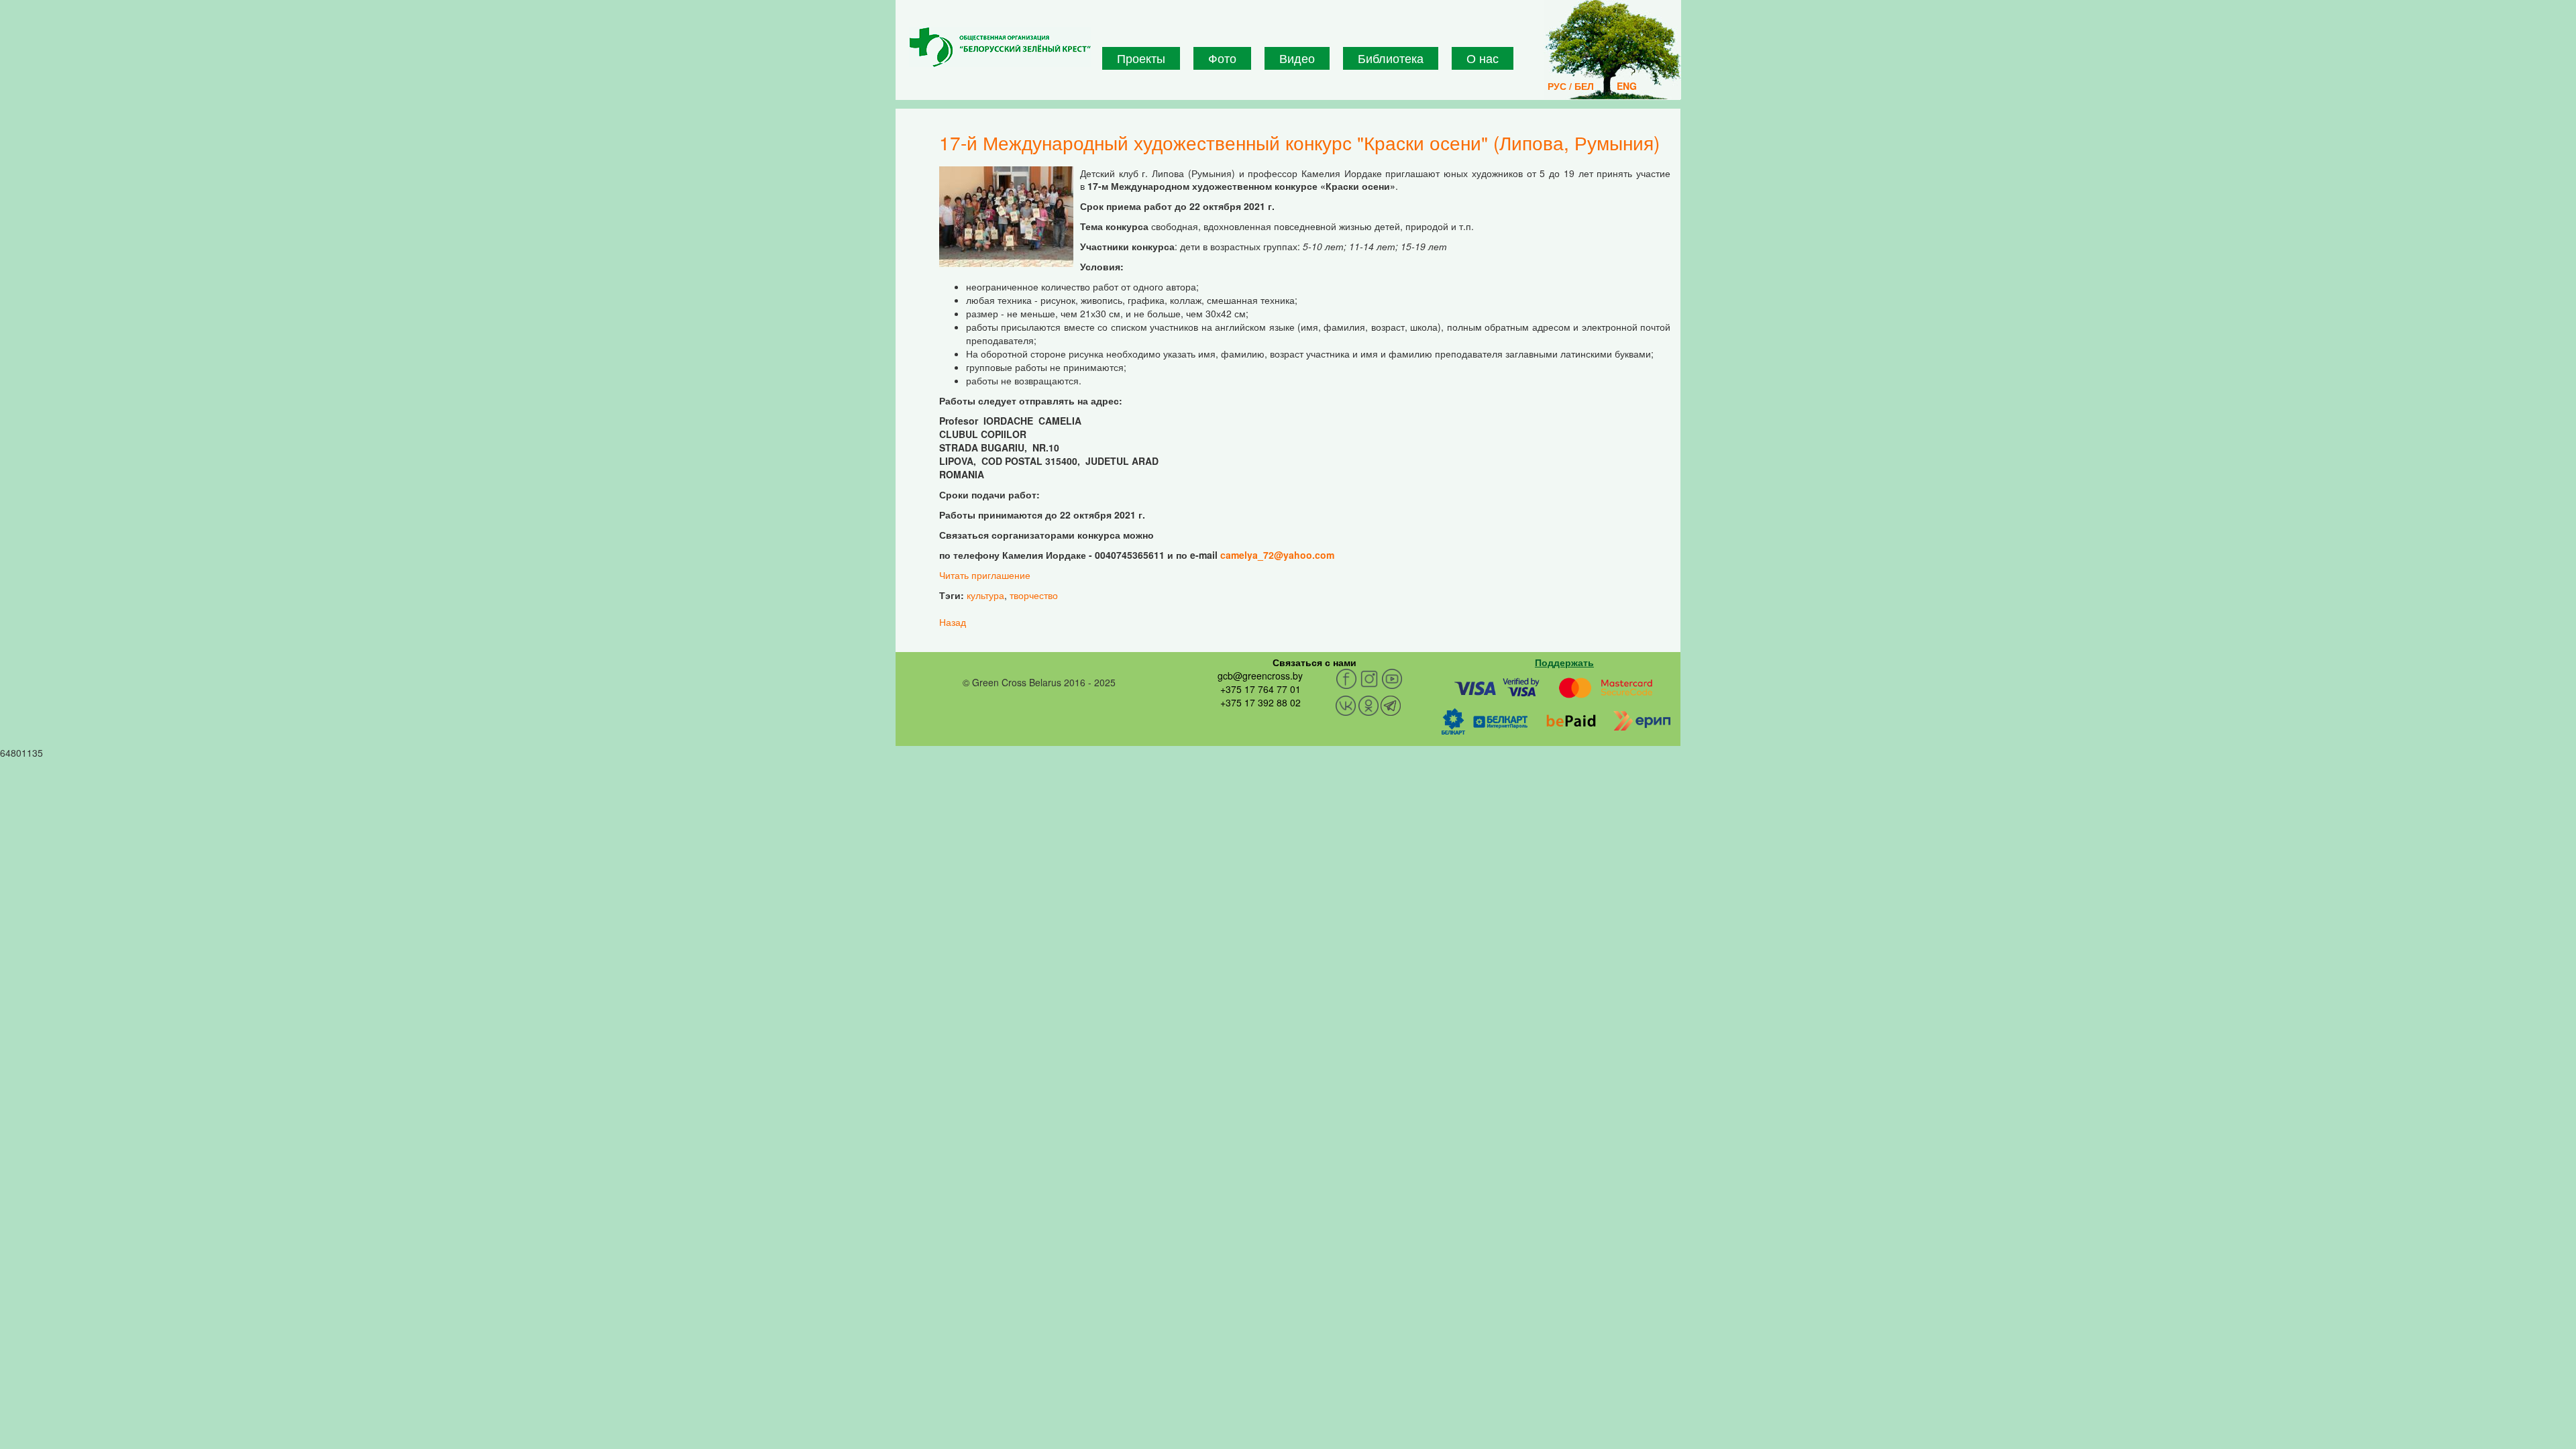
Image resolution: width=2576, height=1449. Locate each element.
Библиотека (1391, 58)
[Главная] (1000, 47)
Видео (1297, 58)
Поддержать (1564, 662)
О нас (1483, 58)
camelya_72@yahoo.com (1277, 555)
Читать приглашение (985, 575)
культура (985, 595)
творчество (1034, 595)
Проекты (1141, 58)
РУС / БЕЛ (1571, 86)
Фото (1222, 58)
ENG (1627, 86)
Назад (953, 622)
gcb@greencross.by (1260, 676)
